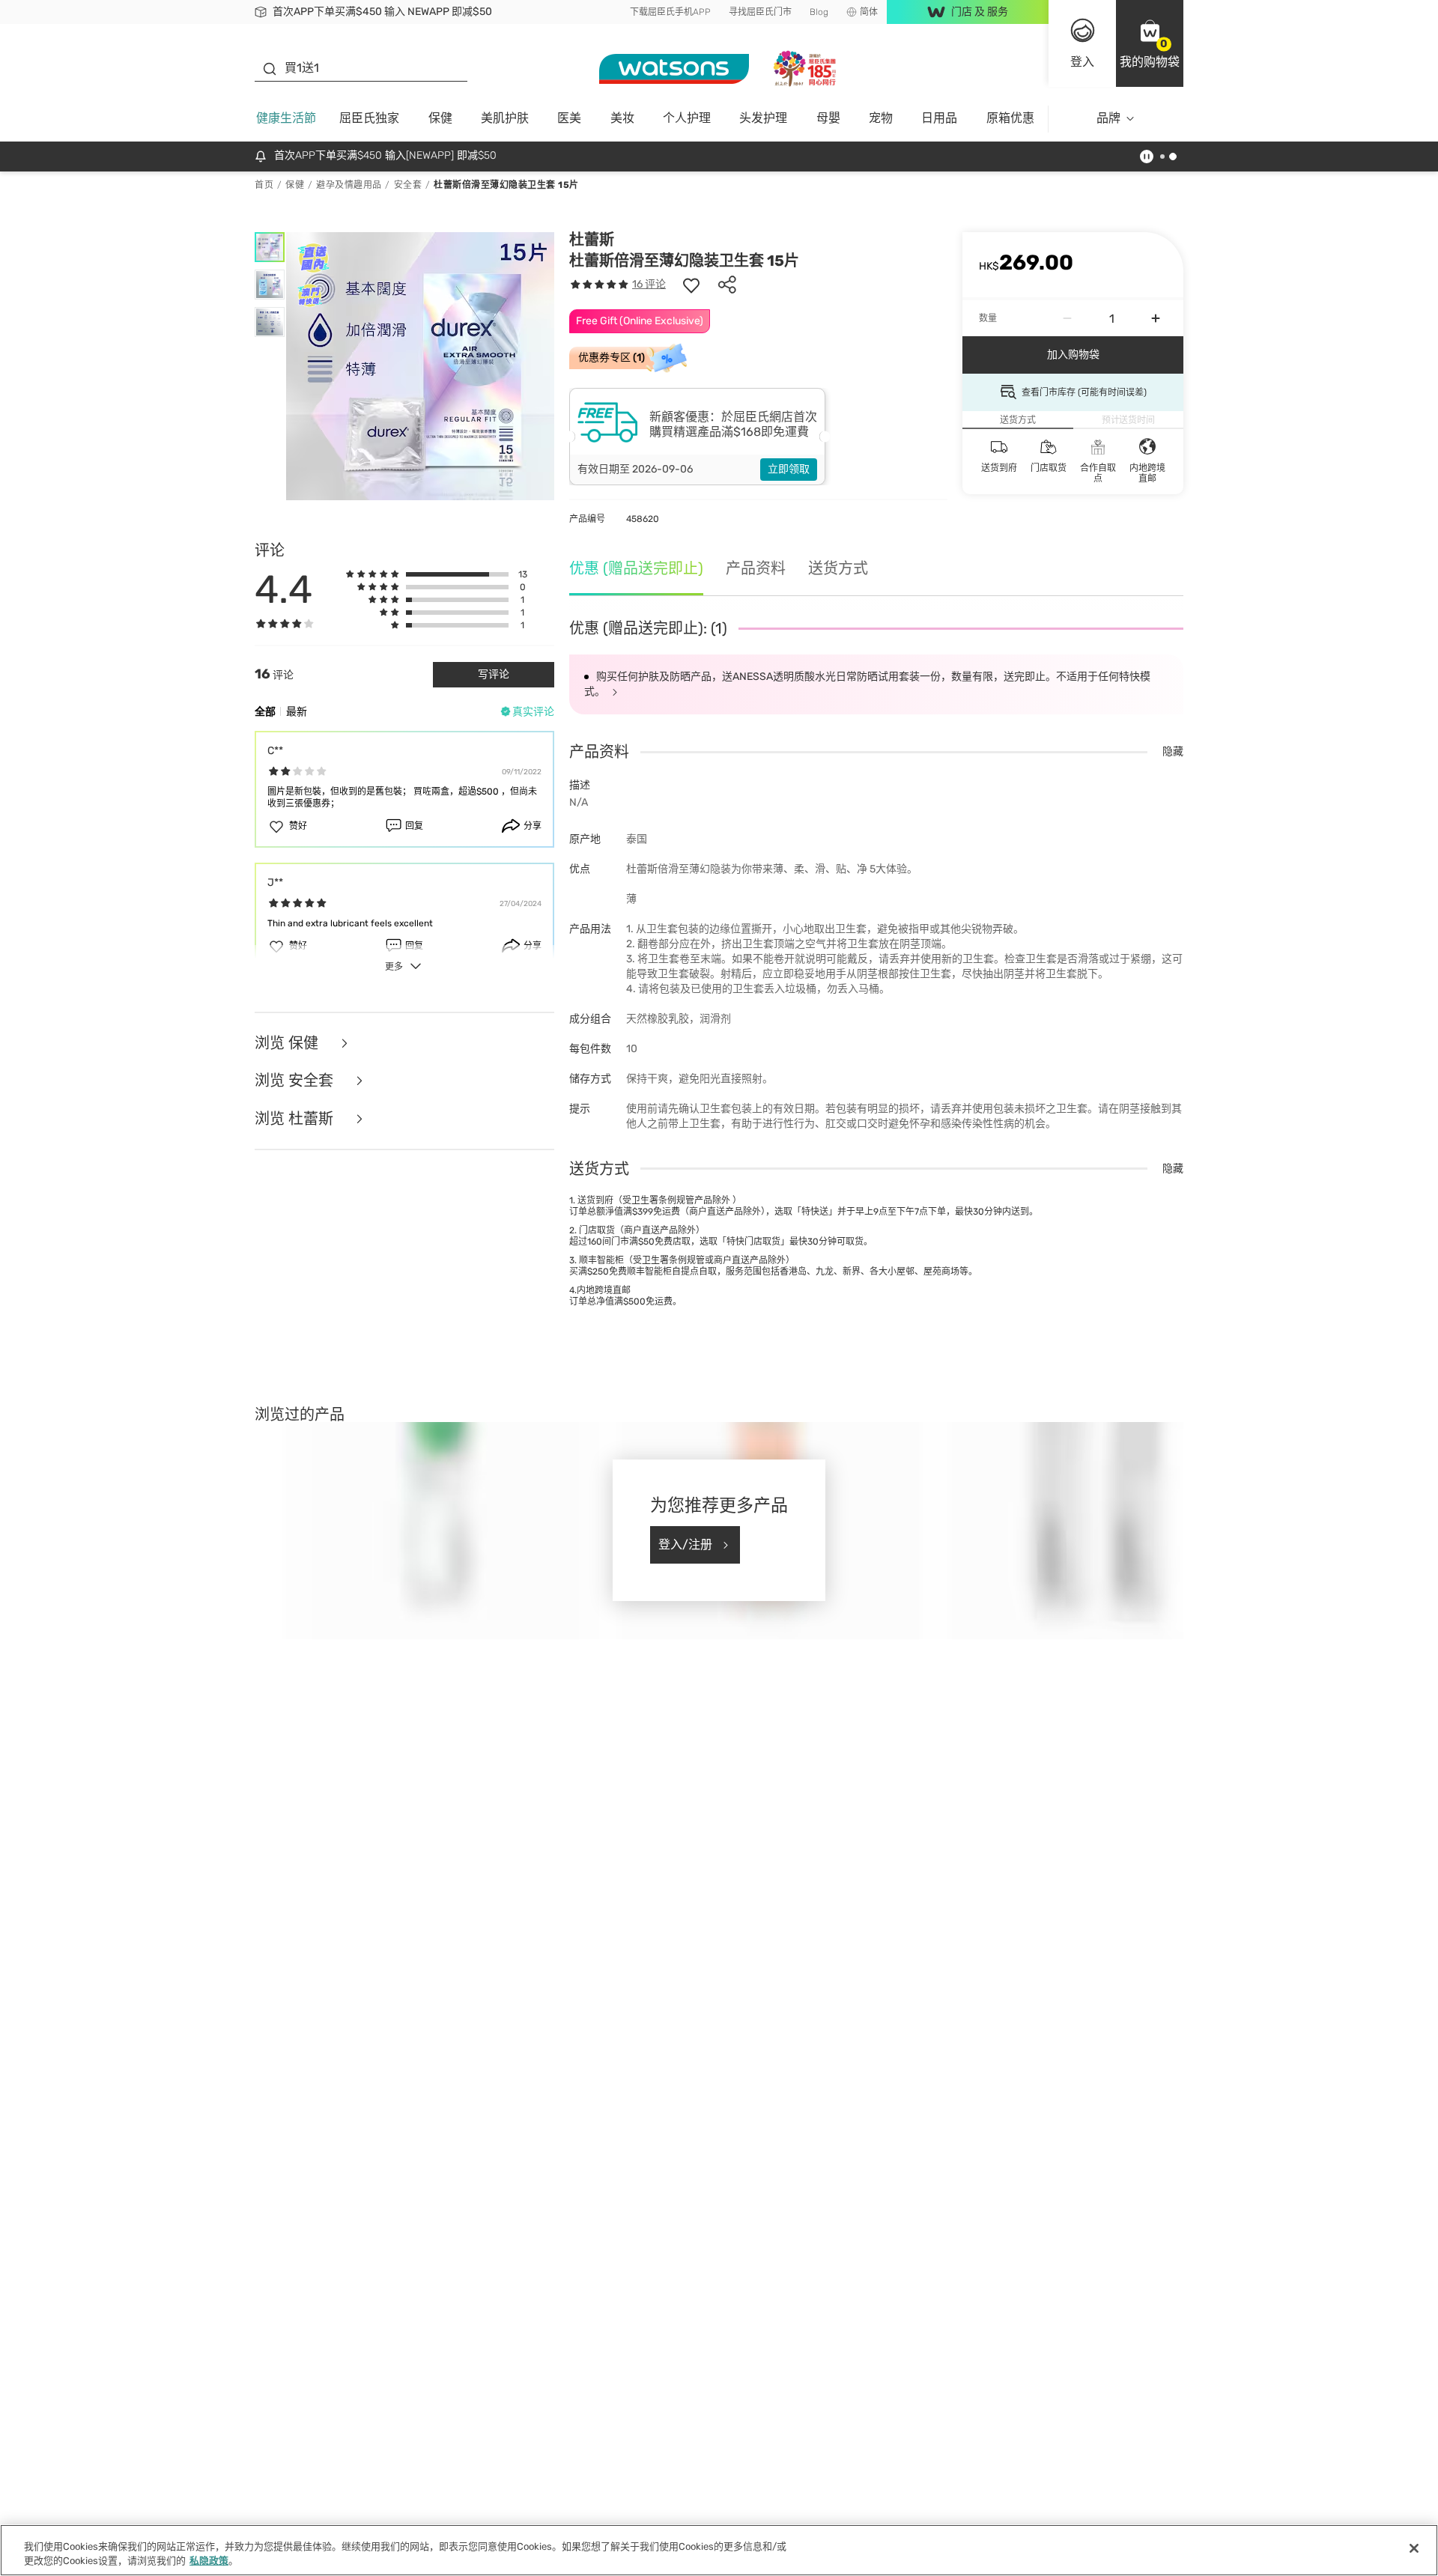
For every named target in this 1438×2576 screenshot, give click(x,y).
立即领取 (789, 469)
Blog (819, 12)
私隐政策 (209, 2561)
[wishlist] (691, 285)
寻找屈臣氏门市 (760, 12)
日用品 (939, 118)
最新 (297, 712)
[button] (1150, 43)
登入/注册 (685, 1544)
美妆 (622, 118)
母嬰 (828, 118)
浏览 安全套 (296, 1081)
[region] (719, 2550)
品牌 (1108, 118)
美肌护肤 (505, 118)
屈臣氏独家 (369, 118)
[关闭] (1414, 2548)
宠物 (881, 118)
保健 (440, 118)
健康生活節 (286, 118)
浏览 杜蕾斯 (296, 1119)
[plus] (1156, 318)
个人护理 (687, 118)
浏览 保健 (288, 1044)
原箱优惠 (1010, 118)
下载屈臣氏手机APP (670, 12)
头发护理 (763, 118)
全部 (265, 712)
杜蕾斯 (592, 240)
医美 (569, 118)
